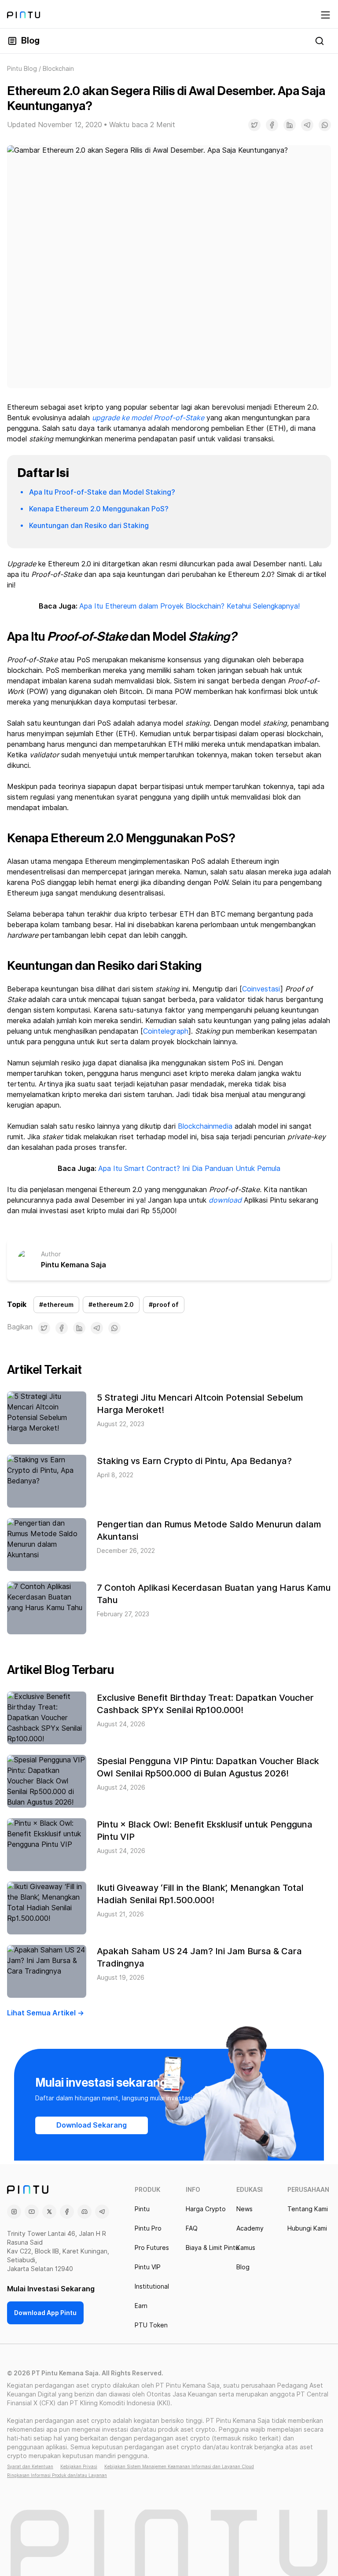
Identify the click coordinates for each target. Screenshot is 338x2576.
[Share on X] (254, 125)
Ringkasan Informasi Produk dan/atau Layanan (57, 2475)
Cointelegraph (166, 1031)
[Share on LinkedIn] (290, 125)
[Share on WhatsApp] (325, 125)
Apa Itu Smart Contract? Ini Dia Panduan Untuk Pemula (189, 1169)
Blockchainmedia (205, 1126)
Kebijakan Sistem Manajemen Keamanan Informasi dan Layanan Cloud (179, 2466)
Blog (30, 41)
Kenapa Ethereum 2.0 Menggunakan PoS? (99, 509)
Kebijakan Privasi (79, 2466)
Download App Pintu (45, 2313)
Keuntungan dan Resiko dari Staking (89, 526)
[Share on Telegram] (307, 125)
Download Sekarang (92, 2125)
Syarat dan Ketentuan (30, 2466)
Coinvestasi (261, 989)
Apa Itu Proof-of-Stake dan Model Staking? (102, 492)
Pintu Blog (22, 69)
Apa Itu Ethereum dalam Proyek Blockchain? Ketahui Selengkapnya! (189, 606)
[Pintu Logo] (24, 15)
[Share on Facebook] (272, 125)
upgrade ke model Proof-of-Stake (148, 418)
